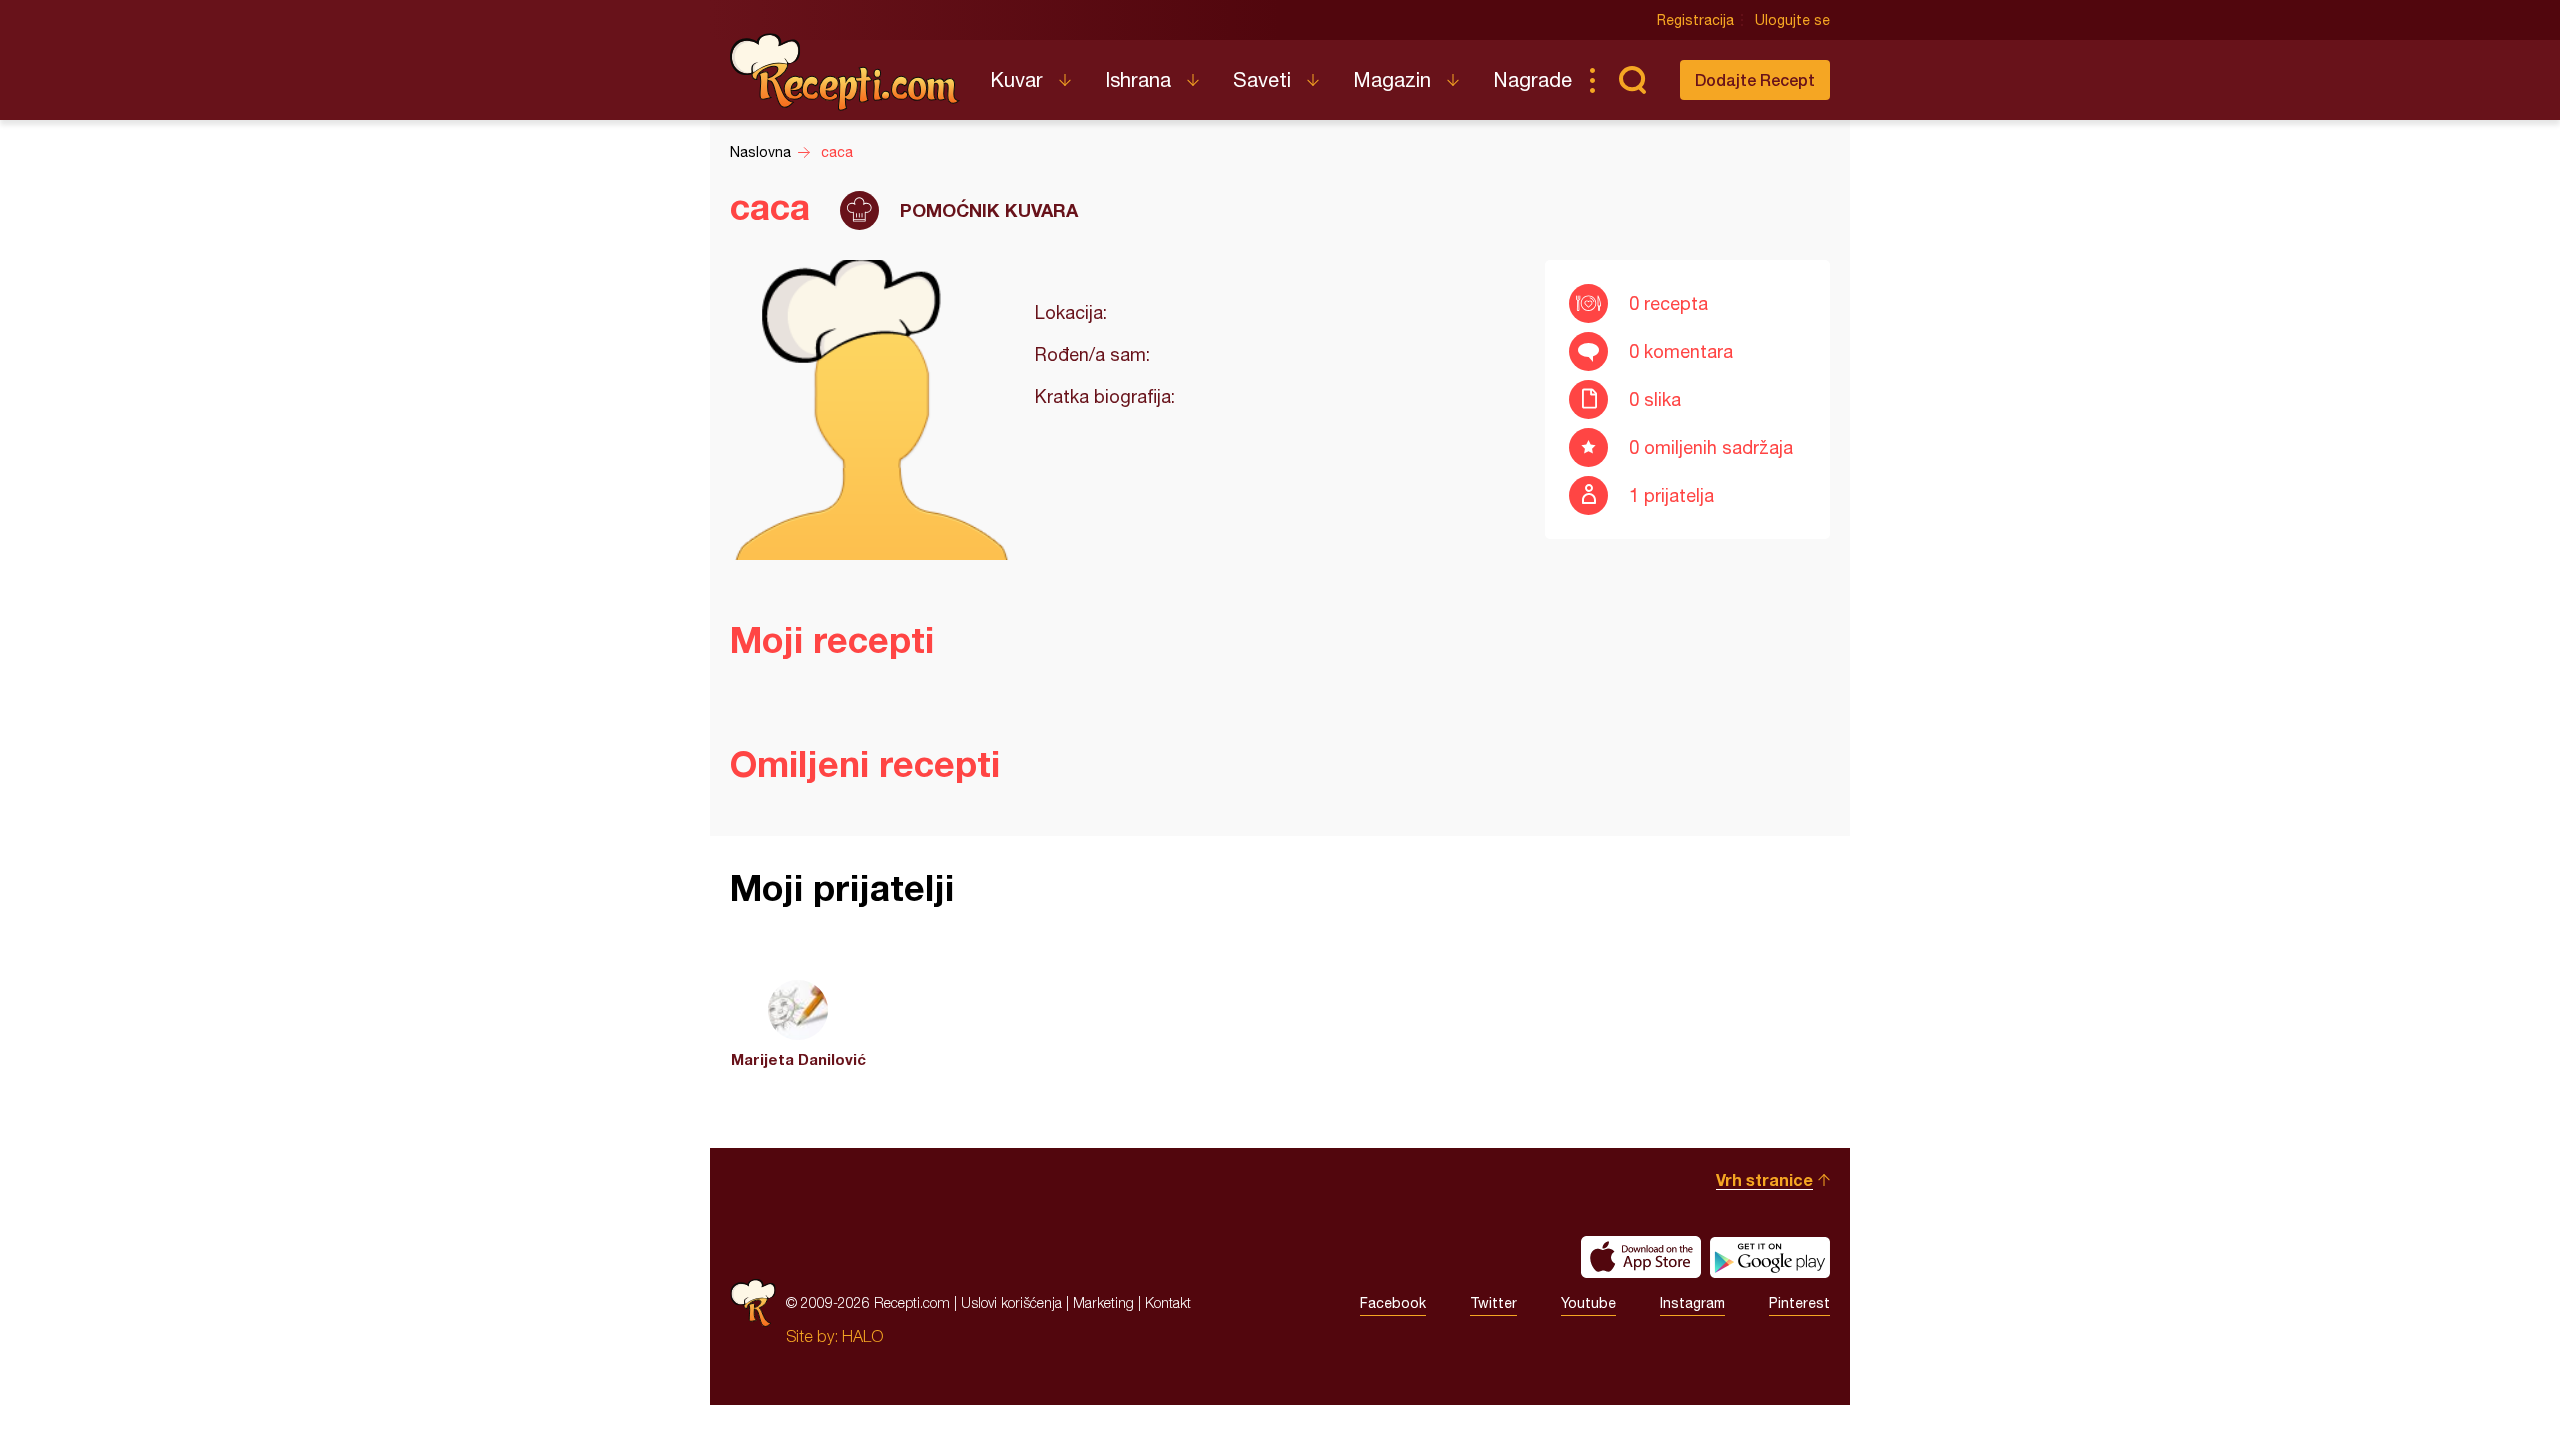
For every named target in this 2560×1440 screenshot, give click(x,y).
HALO (862, 1336)
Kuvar (1016, 79)
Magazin (1392, 79)
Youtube (1588, 1303)
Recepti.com (845, 72)
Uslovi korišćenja (1011, 1302)
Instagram (1692, 1303)
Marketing (1103, 1302)
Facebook (1393, 1303)
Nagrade (1532, 79)
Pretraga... (1632, 80)
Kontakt (1168, 1302)
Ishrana (1138, 79)
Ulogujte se (1792, 20)
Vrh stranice (1764, 1179)
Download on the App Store (1641, 1257)
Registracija (1695, 20)
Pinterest (1799, 1303)
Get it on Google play (1770, 1257)
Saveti (1262, 79)
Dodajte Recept (1755, 79)
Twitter (1493, 1303)
